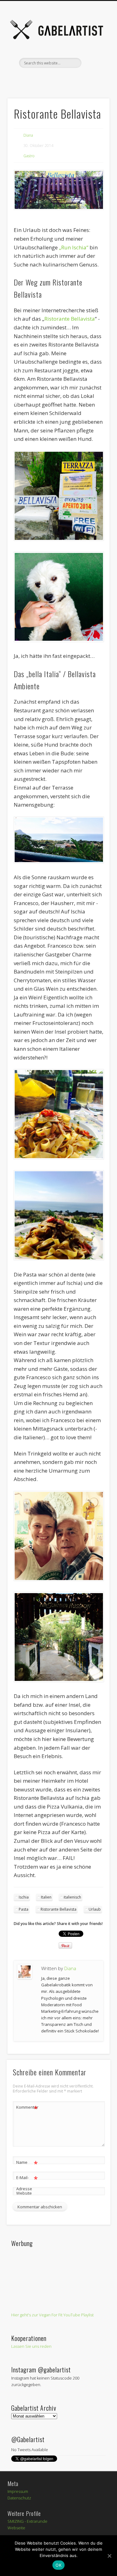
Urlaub (95, 1909)
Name (27, 2163)
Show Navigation (95, 56)
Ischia (24, 1897)
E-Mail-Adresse (27, 2183)
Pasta (24, 1909)
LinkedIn (96, 78)
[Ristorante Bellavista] (58, 190)
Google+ (83, 78)
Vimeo (58, 78)
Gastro (29, 156)
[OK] (109, 2556)
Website (24, 2193)
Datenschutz (19, 2498)
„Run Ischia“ (74, 247)
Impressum (18, 2491)
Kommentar (27, 2108)
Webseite (16, 2528)
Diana (28, 135)
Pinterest (45, 78)
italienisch (72, 1897)
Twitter (32, 78)
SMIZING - (17, 2521)
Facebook (19, 78)
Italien (46, 1897)
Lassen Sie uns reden (31, 2346)
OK (58, 2565)
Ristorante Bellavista (70, 319)
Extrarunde (37, 2521)
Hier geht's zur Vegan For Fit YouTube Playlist (52, 2315)
